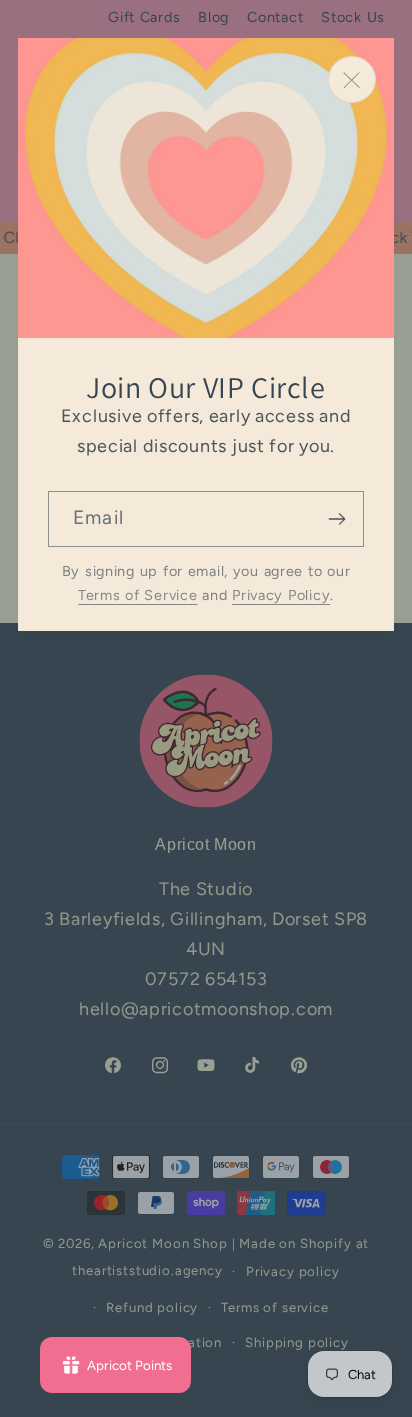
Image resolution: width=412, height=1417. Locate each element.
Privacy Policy (281, 595)
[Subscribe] (336, 519)
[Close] (352, 79)
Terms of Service (138, 595)
